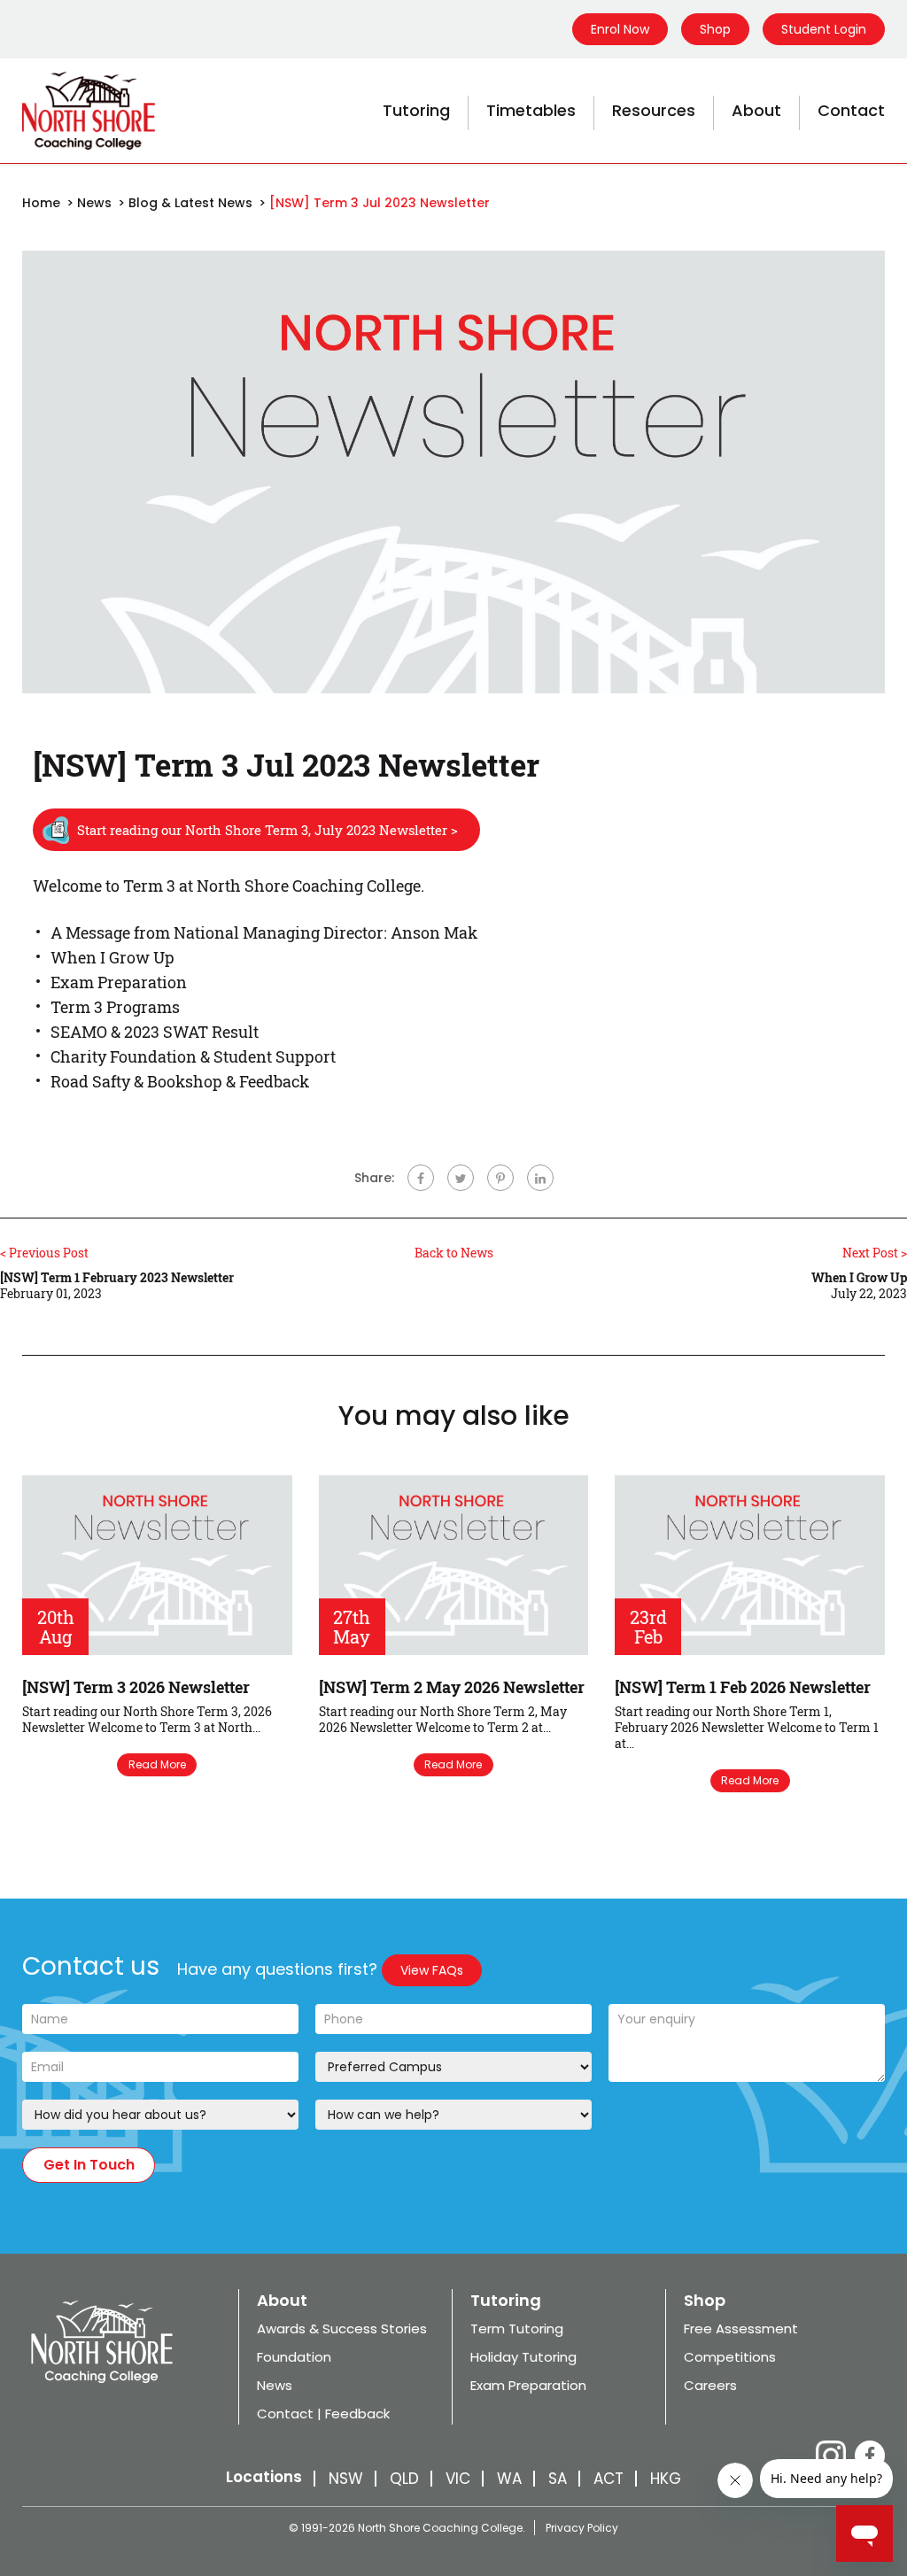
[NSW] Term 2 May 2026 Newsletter (452, 1687)
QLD (404, 2479)
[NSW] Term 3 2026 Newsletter (136, 1687)
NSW (346, 2479)
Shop (715, 29)
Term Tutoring (517, 2328)
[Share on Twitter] (461, 1178)
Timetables (531, 110)
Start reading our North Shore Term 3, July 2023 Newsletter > (267, 830)
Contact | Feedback (323, 2414)
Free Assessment (741, 2328)
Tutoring (416, 110)
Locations (264, 2477)
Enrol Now (620, 29)
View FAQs (432, 1970)
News (275, 2385)
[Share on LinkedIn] (540, 1178)
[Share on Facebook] (421, 1178)
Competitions (730, 2357)
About (756, 110)
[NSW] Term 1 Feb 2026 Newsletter (743, 1687)
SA (558, 2479)
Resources (654, 110)
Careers (710, 2385)
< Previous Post (44, 1253)
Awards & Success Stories (342, 2328)
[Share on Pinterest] (500, 1178)
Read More (157, 1764)
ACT (609, 2479)
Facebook (870, 2456)
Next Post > (875, 1253)
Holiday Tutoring (523, 2357)
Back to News (454, 1253)
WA (509, 2479)
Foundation (294, 2357)
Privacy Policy (582, 2528)
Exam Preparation (528, 2385)
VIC (458, 2479)
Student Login (824, 29)
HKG (666, 2479)
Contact (851, 110)
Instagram (831, 2456)
